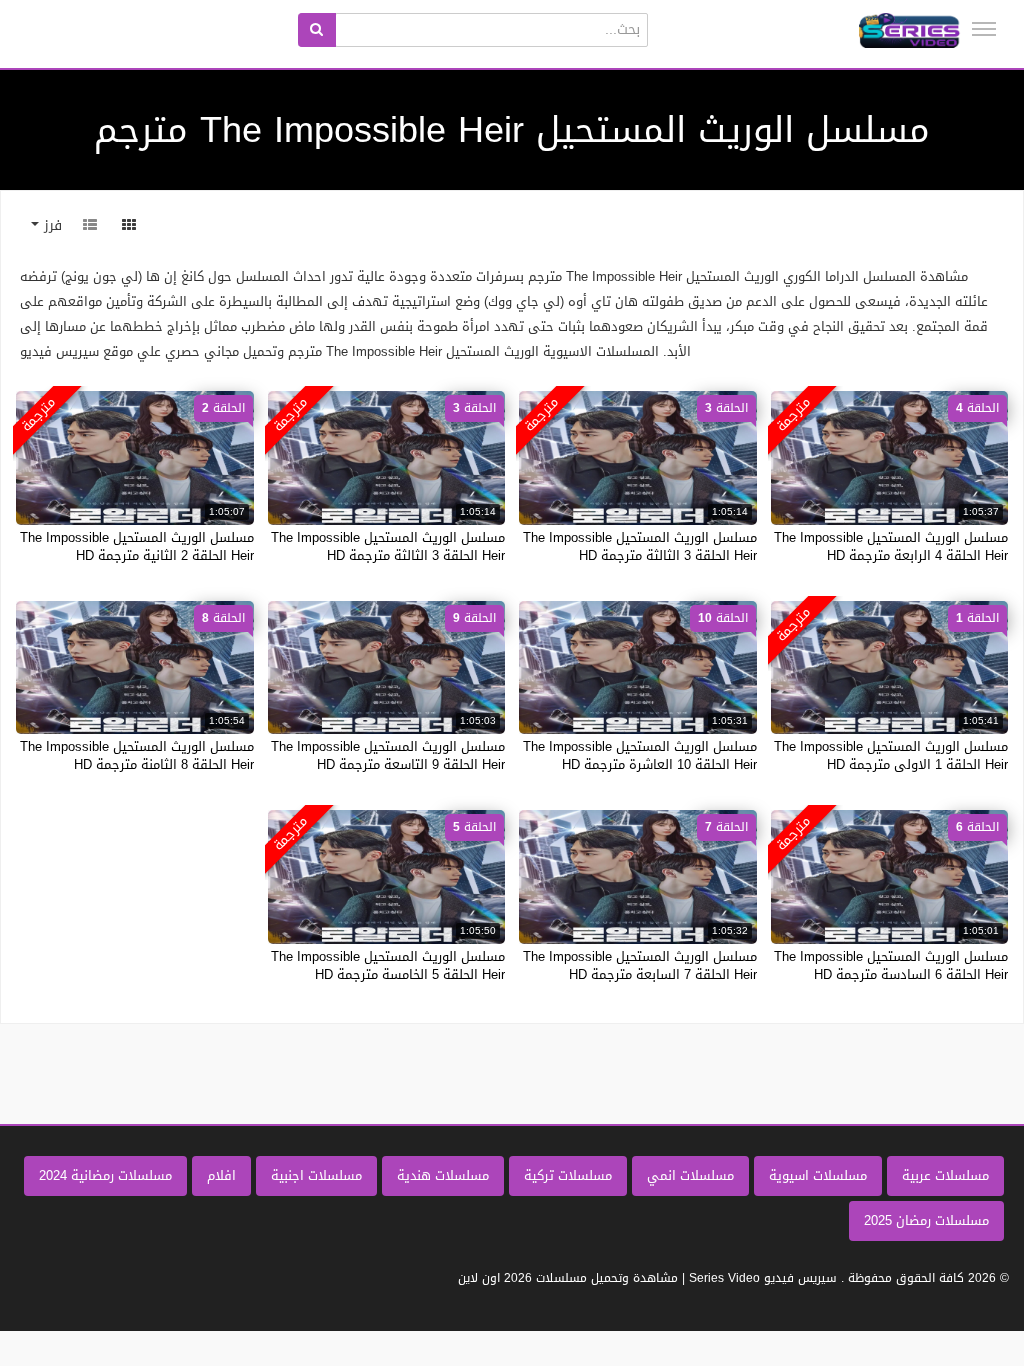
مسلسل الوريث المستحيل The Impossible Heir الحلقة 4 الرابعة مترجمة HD (891, 546)
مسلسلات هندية (443, 1175)
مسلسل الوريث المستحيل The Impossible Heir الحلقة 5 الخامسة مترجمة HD (388, 965)
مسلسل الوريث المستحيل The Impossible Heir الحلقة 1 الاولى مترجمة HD (891, 755)
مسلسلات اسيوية (818, 1175)
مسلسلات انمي (690, 1175)
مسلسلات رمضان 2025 (926, 1220)
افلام (221, 1175)
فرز (50, 225)
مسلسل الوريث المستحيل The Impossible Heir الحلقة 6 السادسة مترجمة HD (891, 965)
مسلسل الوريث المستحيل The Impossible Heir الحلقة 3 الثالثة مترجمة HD (640, 546)
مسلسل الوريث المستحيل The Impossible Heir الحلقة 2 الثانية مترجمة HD (137, 546)
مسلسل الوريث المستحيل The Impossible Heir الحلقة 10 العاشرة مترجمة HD (640, 755)
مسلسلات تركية (568, 1175)
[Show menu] (984, 29)
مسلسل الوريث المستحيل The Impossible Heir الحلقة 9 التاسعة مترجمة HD (388, 755)
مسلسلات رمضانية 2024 (105, 1175)
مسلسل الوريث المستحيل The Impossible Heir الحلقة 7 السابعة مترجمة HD (640, 965)
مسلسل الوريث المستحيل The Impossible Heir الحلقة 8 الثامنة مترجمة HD (137, 755)
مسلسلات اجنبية (316, 1175)
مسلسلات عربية (945, 1175)
